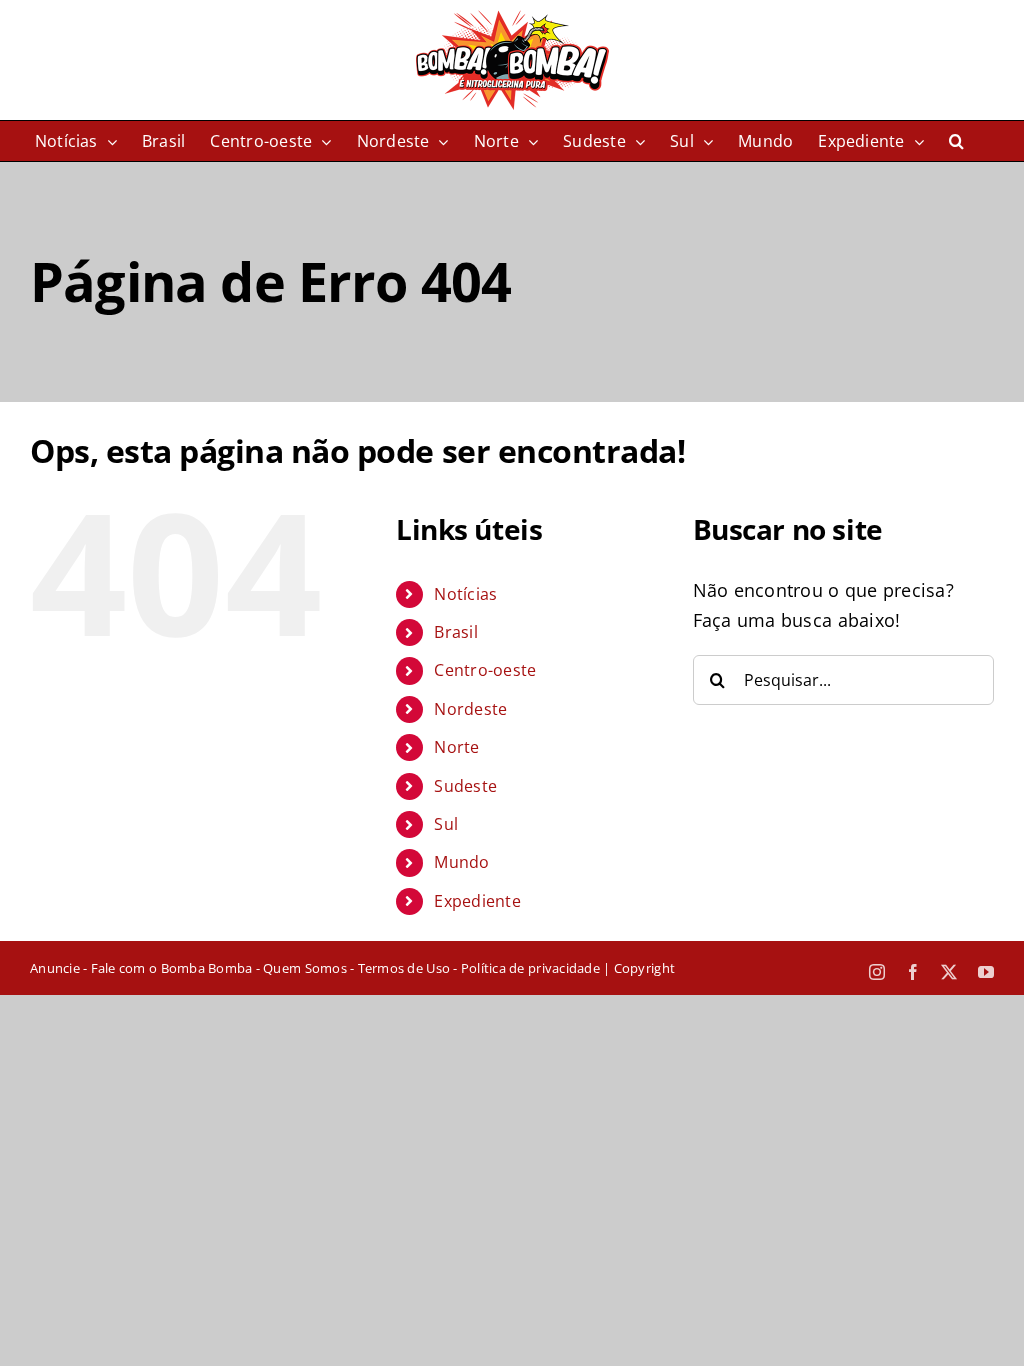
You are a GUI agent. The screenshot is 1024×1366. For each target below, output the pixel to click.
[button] (956, 141)
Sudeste (465, 786)
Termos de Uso (404, 968)
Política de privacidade (530, 968)
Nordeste (470, 709)
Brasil (456, 632)
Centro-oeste (485, 670)
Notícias (465, 594)
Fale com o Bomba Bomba (172, 968)
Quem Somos (305, 968)
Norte (456, 747)
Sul (446, 824)
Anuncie (55, 968)
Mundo (461, 862)
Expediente (477, 901)
